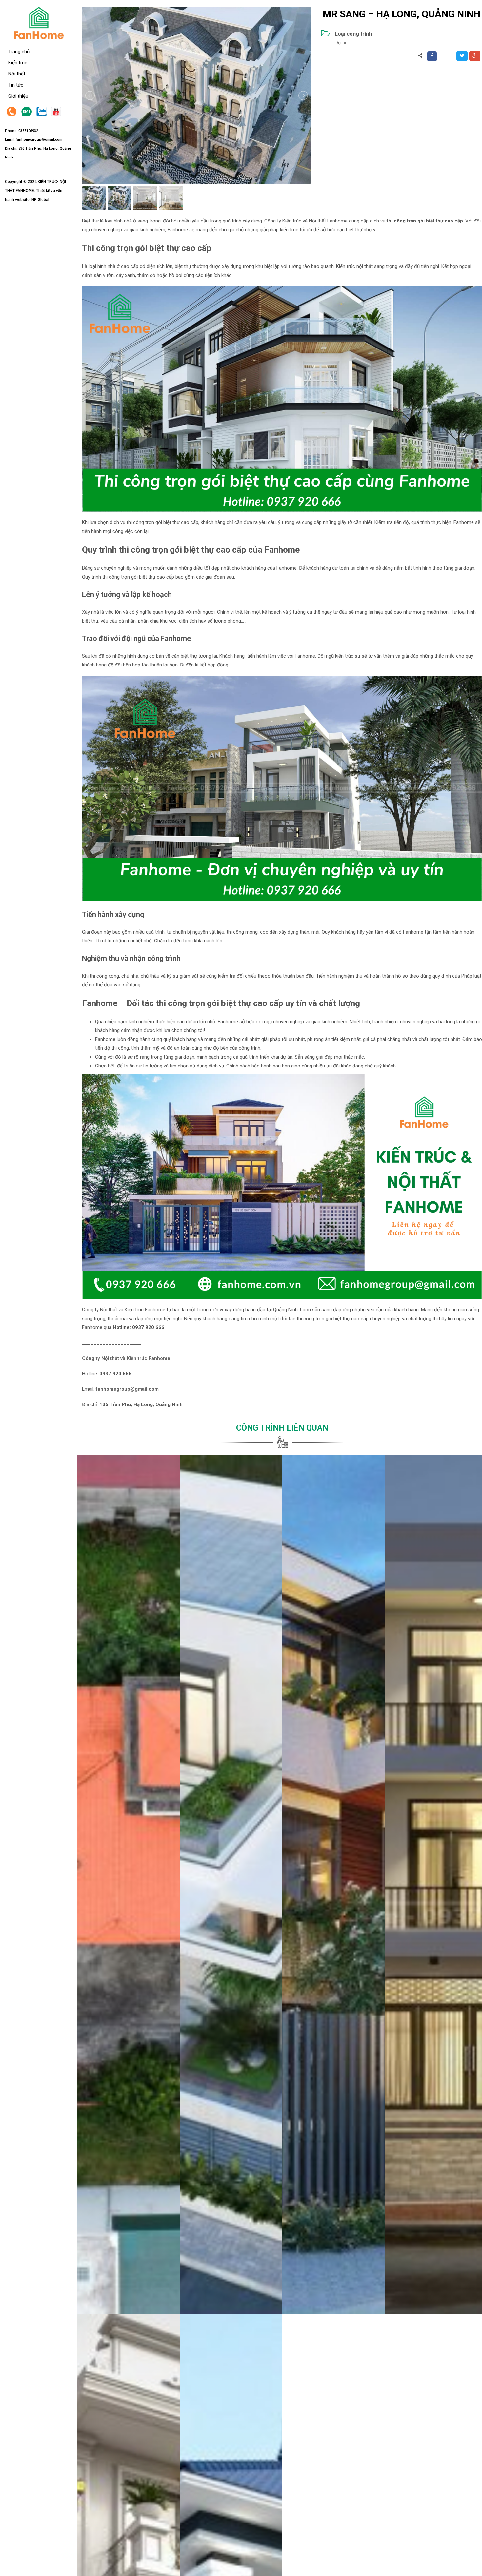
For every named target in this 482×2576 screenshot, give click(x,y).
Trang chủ (19, 52)
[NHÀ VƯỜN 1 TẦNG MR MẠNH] (128, 1885)
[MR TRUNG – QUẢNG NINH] (231, 1885)
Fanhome (155, 1310)
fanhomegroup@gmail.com (39, 140)
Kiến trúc (18, 63)
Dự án (341, 43)
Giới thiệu (18, 96)
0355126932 (28, 131)
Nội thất (17, 74)
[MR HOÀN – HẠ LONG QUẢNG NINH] (333, 1885)
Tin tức (16, 85)
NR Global (40, 200)
